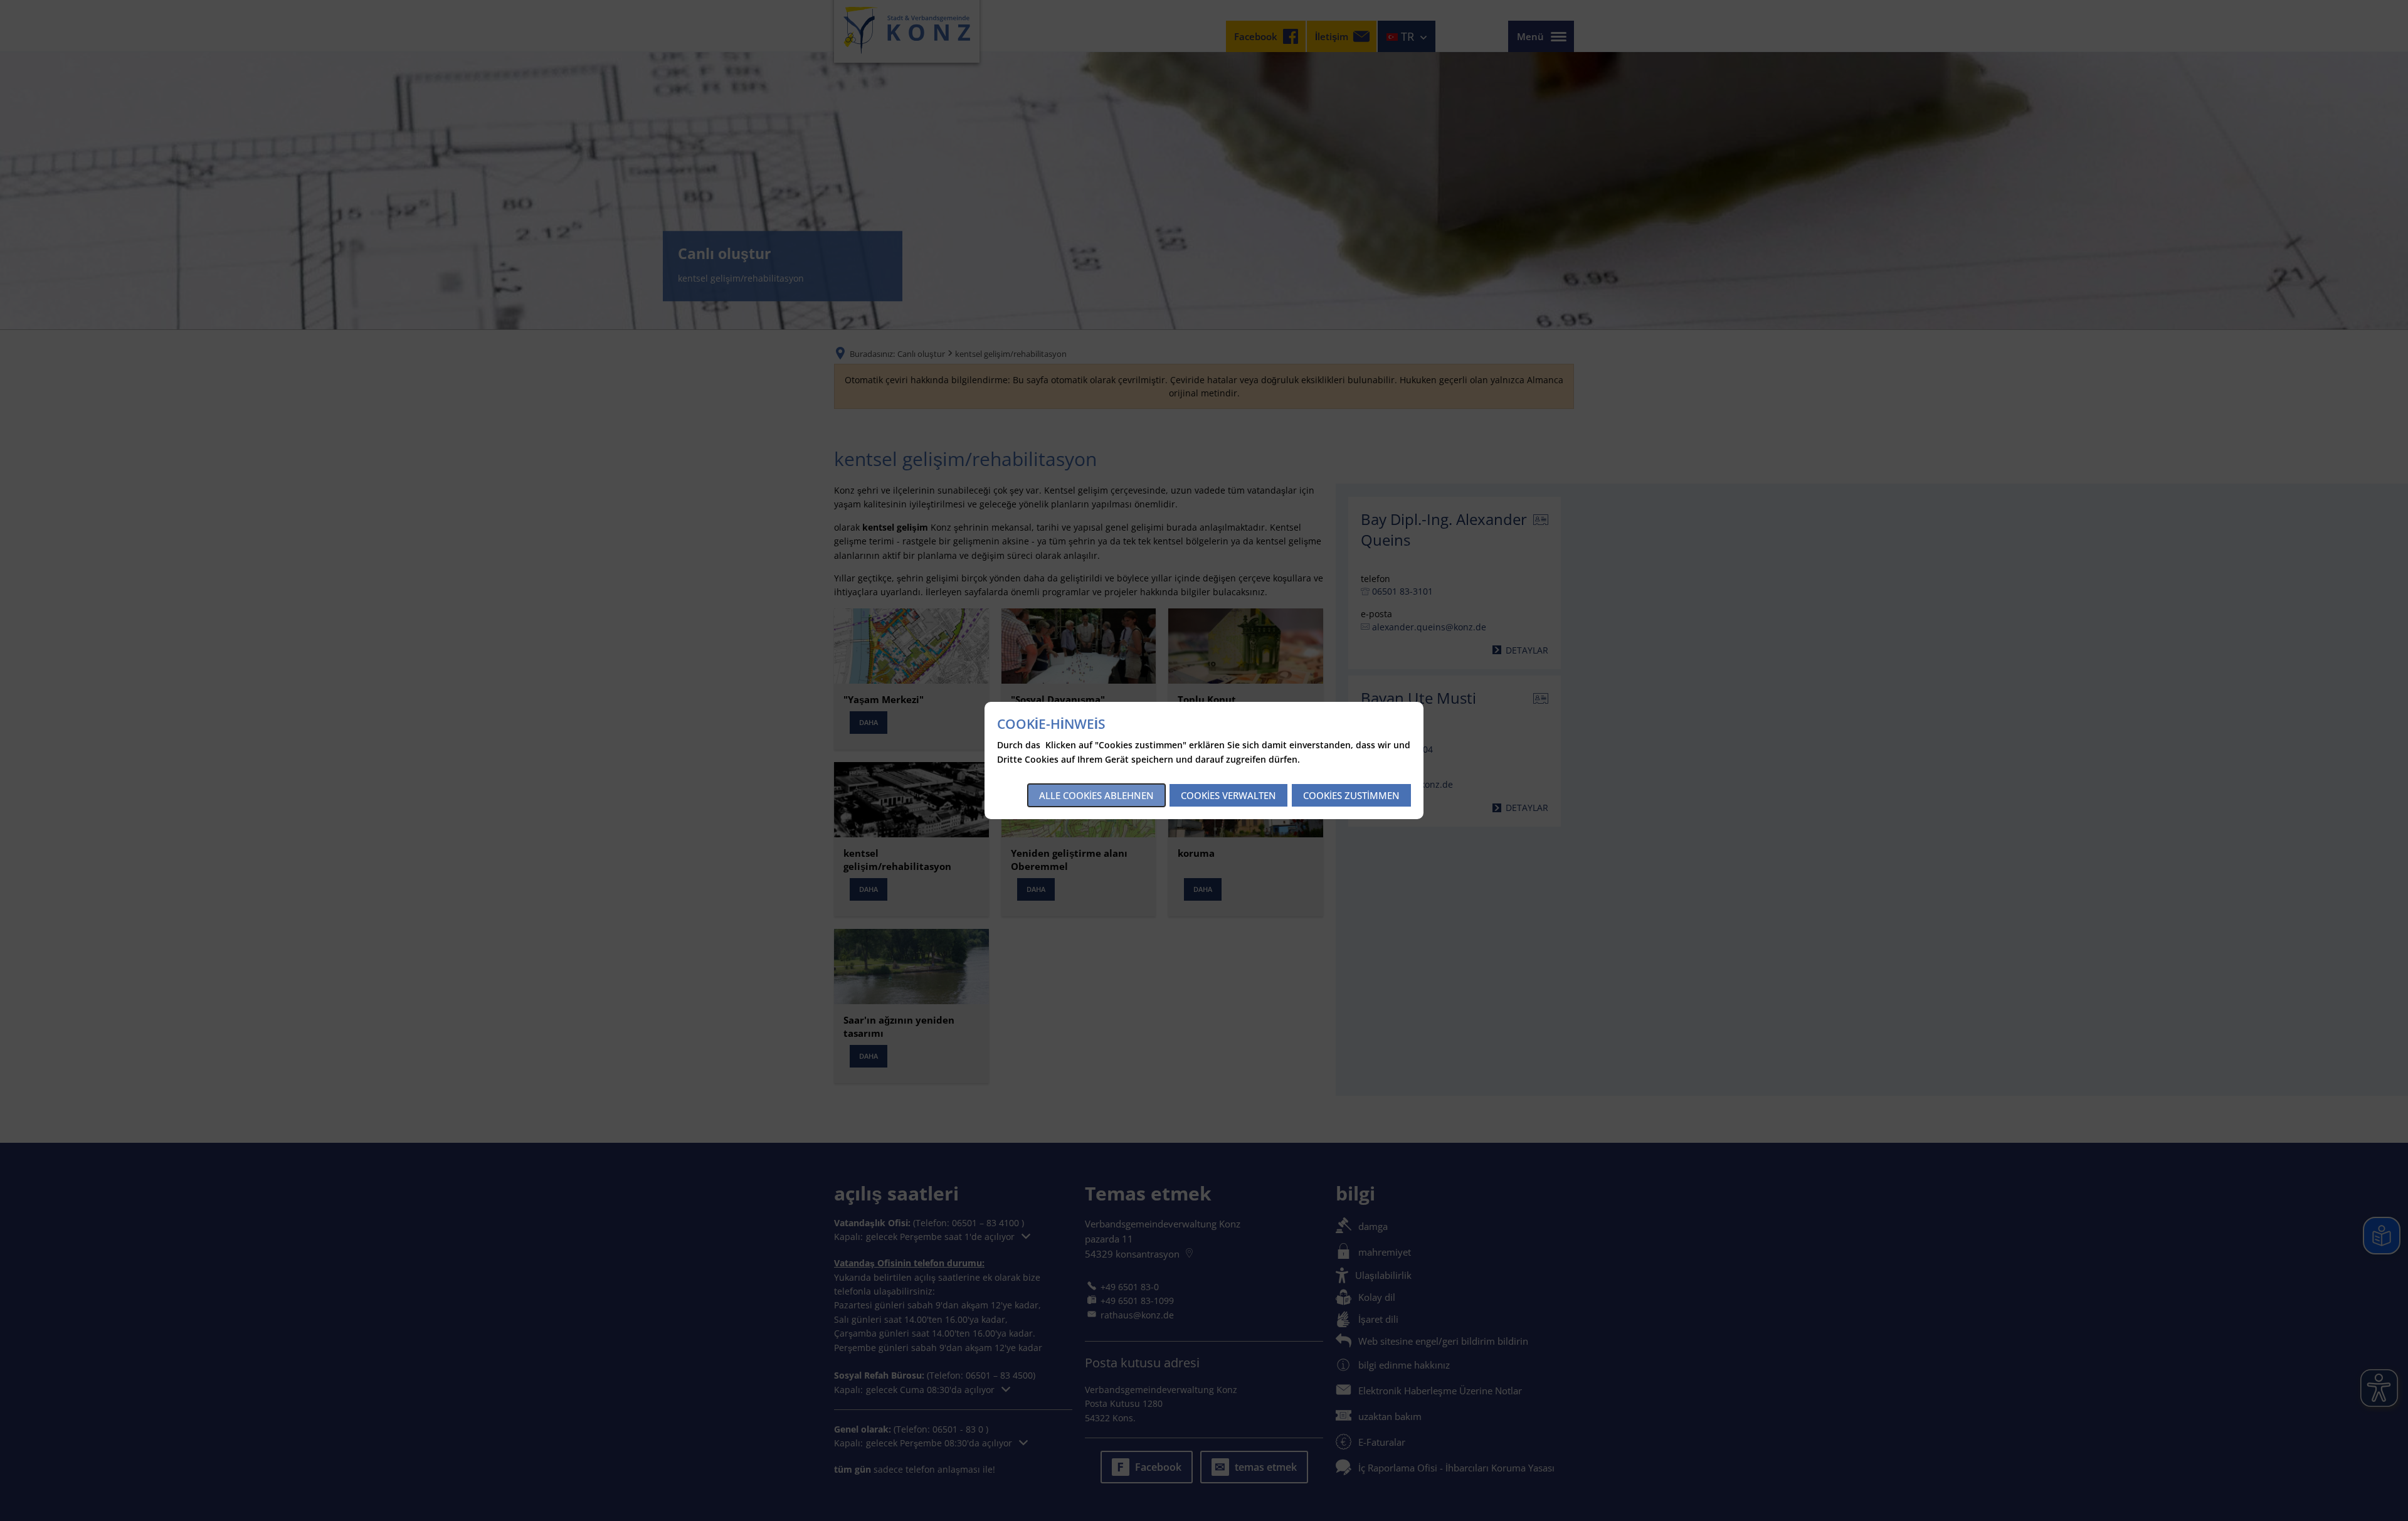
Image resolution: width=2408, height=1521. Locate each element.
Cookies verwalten (1228, 795)
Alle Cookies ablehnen (1096, 795)
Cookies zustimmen (1351, 795)
